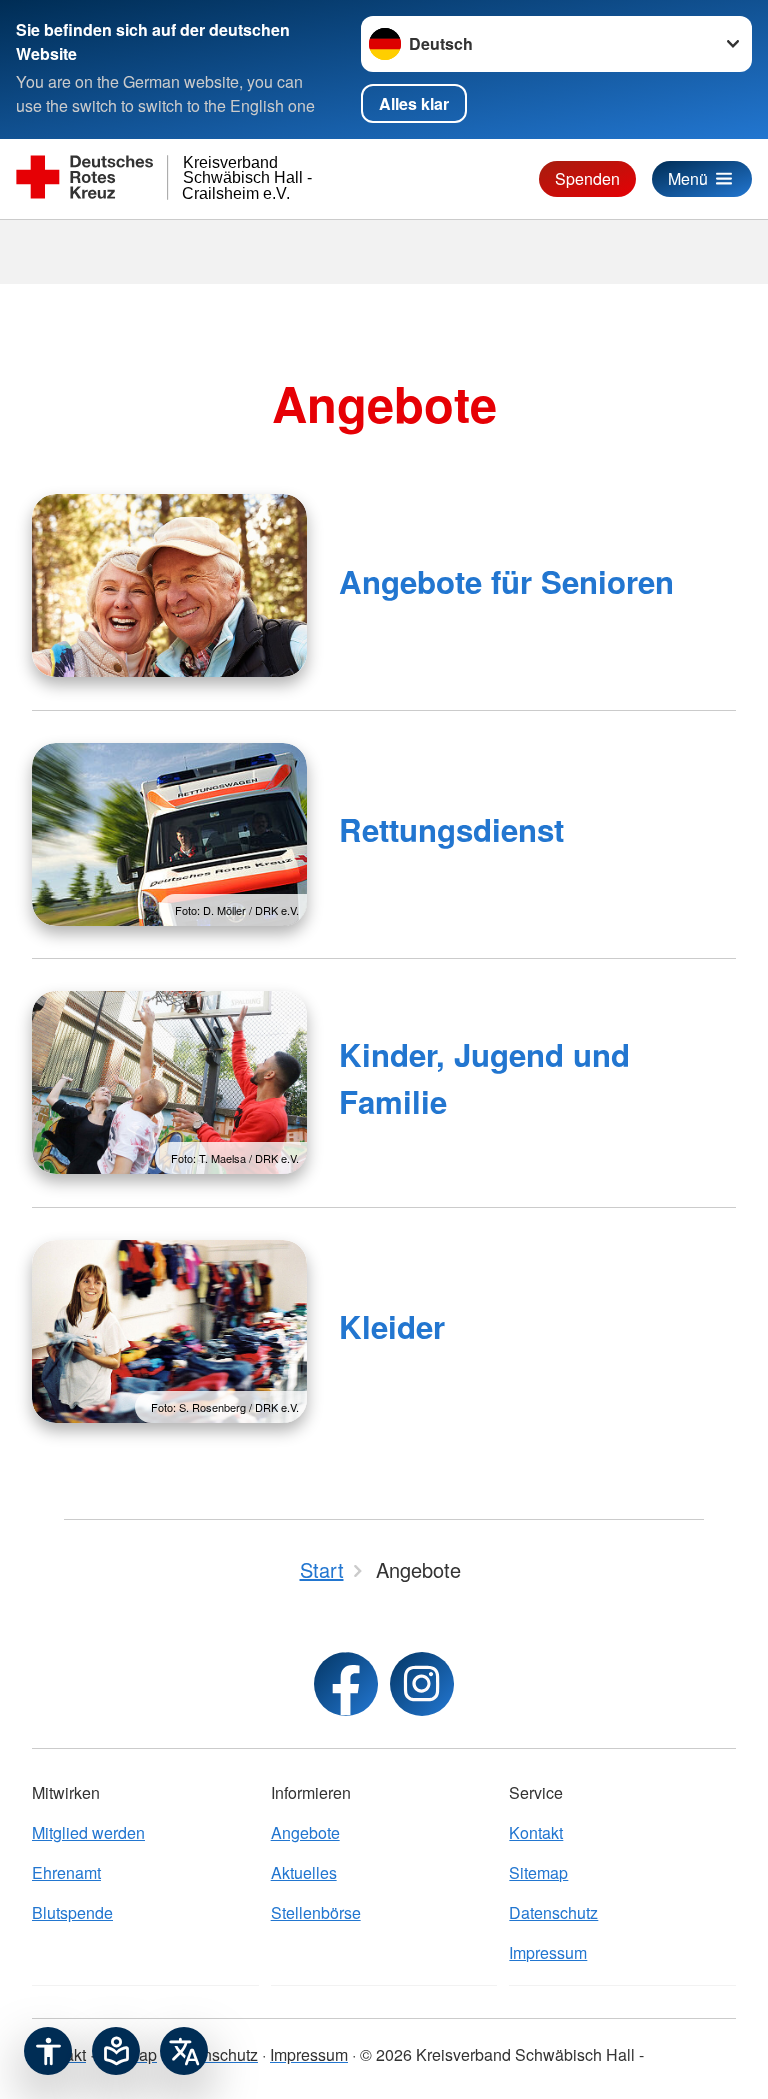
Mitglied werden (88, 1832)
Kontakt (536, 1832)
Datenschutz (553, 1912)
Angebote (305, 1832)
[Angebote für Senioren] (169, 585)
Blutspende (72, 1912)
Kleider (392, 1326)
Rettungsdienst (451, 829)
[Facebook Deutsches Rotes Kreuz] (346, 1684)
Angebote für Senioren (506, 581)
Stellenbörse (316, 1912)
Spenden (587, 178)
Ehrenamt (66, 1872)
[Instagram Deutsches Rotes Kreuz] (422, 1684)
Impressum (548, 1952)
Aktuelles (304, 1872)
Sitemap (538, 1872)
